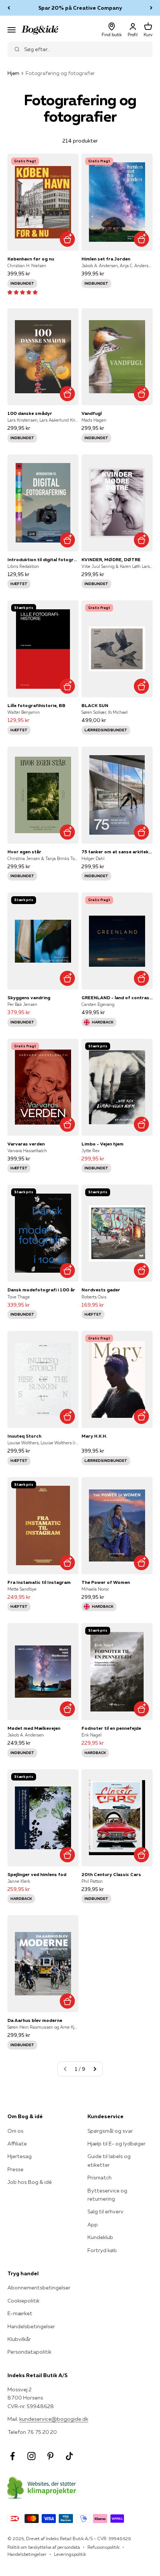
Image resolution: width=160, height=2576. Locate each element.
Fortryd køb (102, 2250)
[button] (23, 292)
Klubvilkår (19, 2339)
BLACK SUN (95, 705)
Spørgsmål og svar (110, 2131)
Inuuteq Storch (24, 1436)
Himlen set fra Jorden (106, 259)
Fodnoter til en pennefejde (111, 1728)
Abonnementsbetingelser (39, 2288)
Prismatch (100, 2178)
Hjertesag (20, 2156)
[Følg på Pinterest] (50, 2456)
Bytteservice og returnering (107, 2195)
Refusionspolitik (103, 2547)
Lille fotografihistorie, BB (36, 705)
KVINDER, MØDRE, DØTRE (111, 559)
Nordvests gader (101, 1290)
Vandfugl (92, 413)
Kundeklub (100, 2237)
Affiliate (17, 2144)
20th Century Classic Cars (111, 1874)
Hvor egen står (24, 852)
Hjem (13, 73)
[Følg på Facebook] (12, 2456)
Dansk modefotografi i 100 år (41, 1290)
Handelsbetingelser (31, 2326)
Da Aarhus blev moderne (35, 2020)
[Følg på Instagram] (31, 2456)
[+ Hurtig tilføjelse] (67, 239)
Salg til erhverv (105, 2211)
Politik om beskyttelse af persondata (44, 2547)
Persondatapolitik (29, 2352)
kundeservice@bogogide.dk (54, 2419)
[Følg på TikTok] (69, 2456)
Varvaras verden (26, 1144)
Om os (15, 2131)
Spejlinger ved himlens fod (37, 1874)
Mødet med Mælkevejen (34, 1728)
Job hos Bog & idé (30, 2182)
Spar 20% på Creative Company (80, 8)
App (93, 2225)
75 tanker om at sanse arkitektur (117, 852)
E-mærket (20, 2313)
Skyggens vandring (29, 998)
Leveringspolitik (70, 2554)
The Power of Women (106, 1582)
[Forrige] (9, 8)
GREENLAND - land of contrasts (117, 998)
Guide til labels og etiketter (109, 2160)
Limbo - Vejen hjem (103, 1144)
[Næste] (151, 8)
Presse (15, 2169)
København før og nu (31, 259)
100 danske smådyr (30, 413)
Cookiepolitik (23, 2301)
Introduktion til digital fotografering (43, 559)
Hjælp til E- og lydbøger (116, 2144)
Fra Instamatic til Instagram (39, 1582)
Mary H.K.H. (94, 1436)
